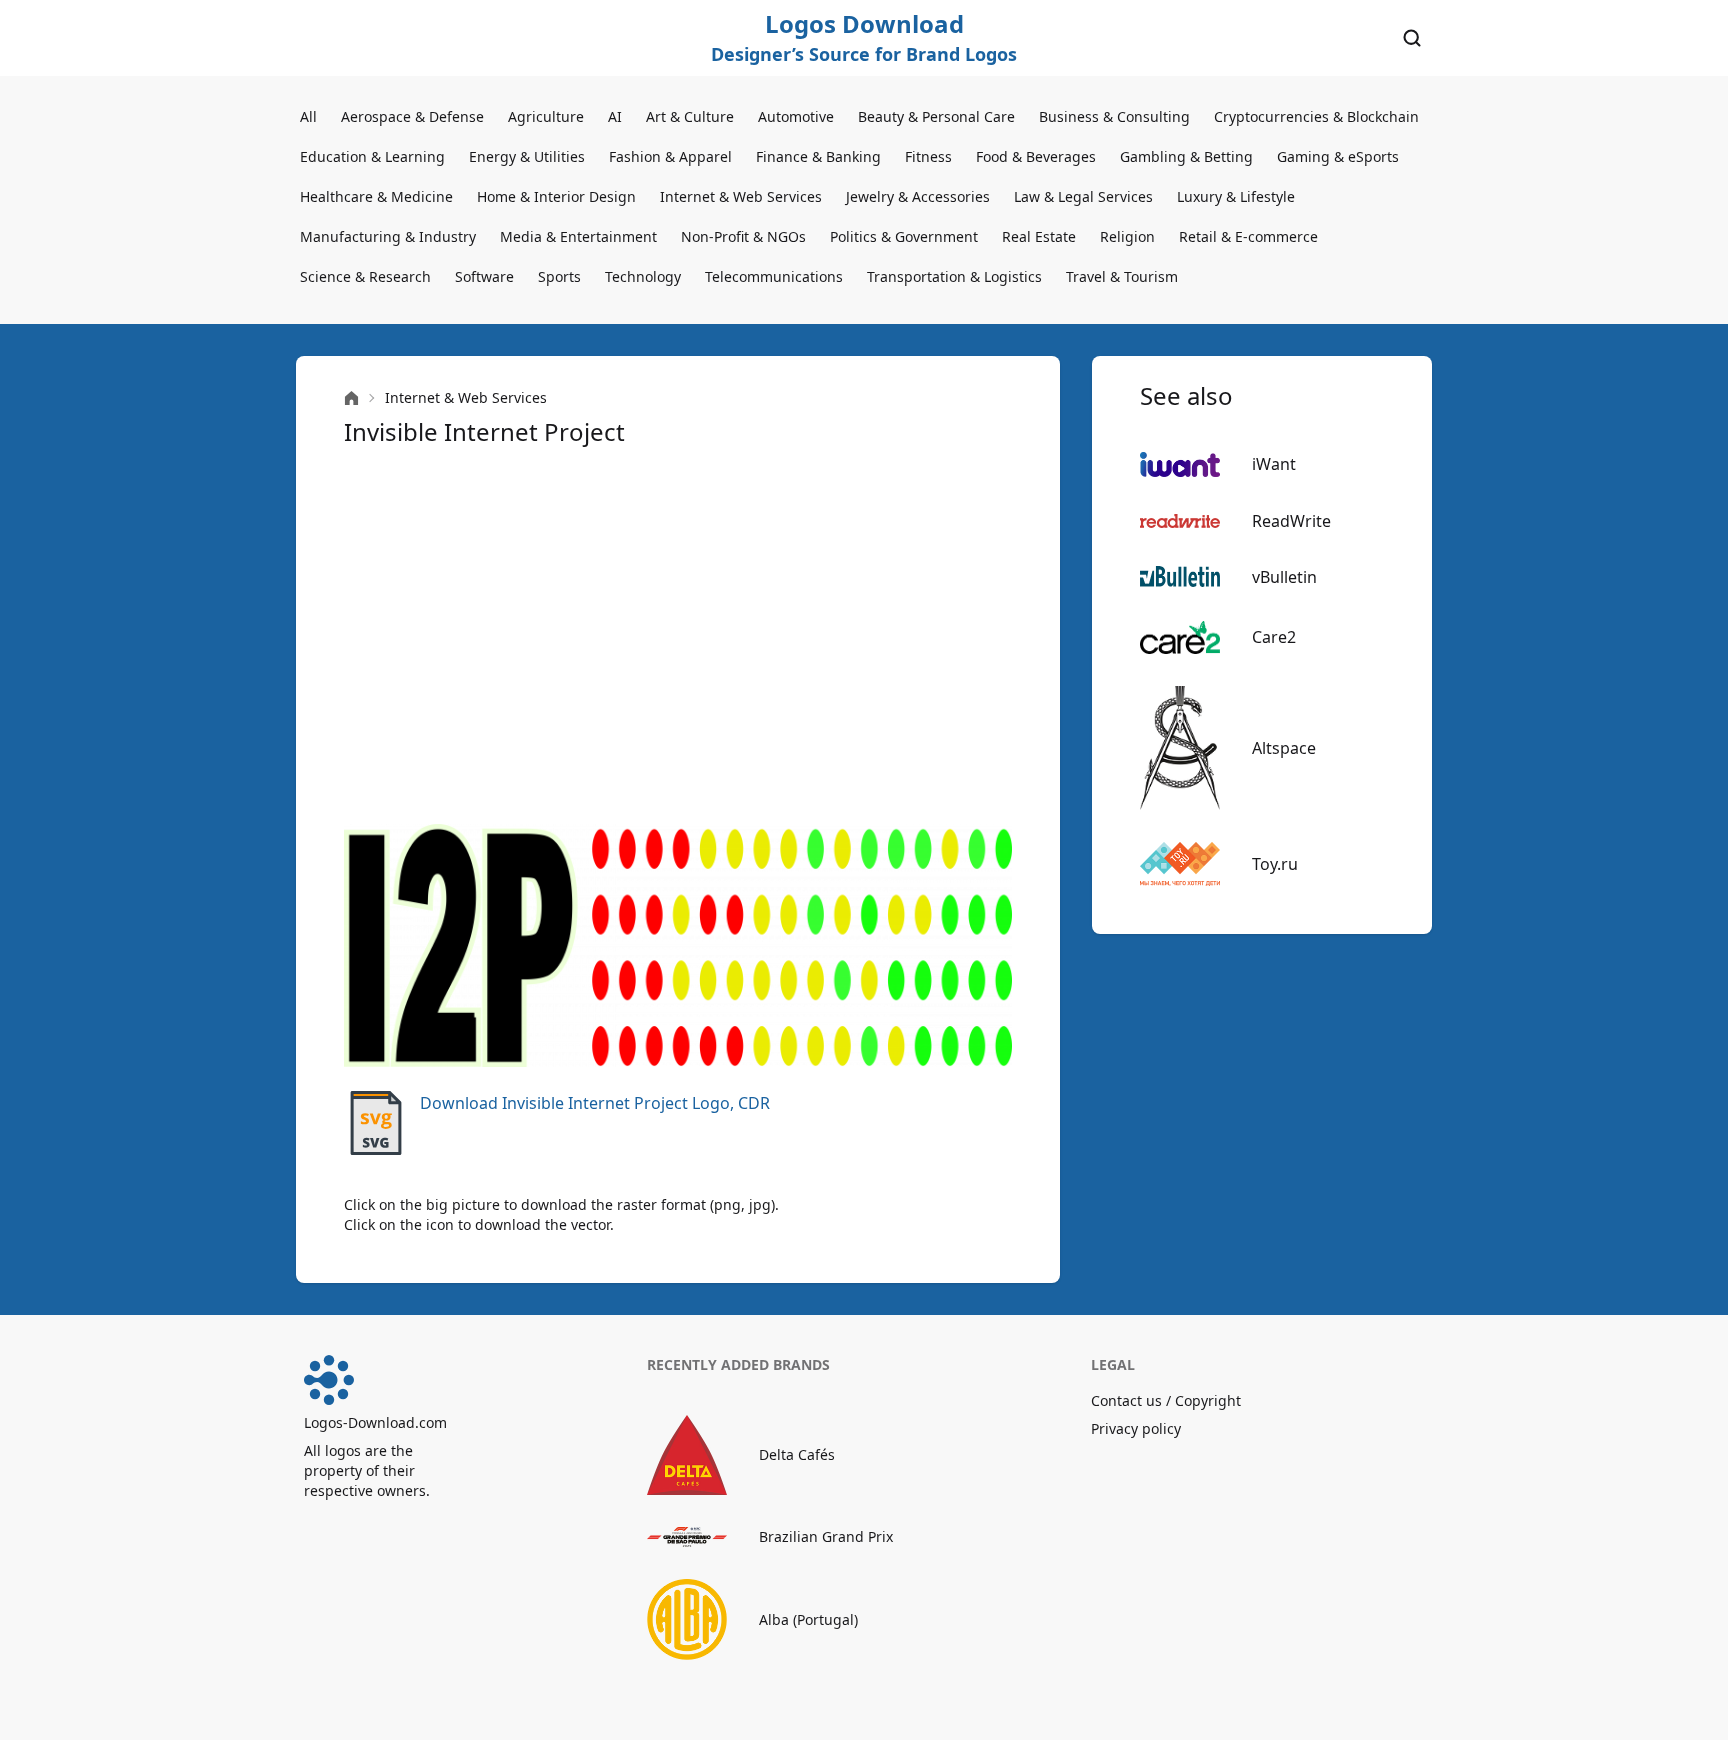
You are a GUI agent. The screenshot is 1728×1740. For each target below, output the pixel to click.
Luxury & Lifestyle (1236, 196)
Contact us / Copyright (1166, 1400)
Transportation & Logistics (954, 276)
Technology (643, 276)
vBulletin (1284, 577)
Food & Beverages (1036, 156)
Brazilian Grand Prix (826, 1536)
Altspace (1284, 748)
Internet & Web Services (741, 196)
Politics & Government (904, 236)
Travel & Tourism (1122, 276)
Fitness (928, 156)
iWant (1274, 464)
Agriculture (546, 116)
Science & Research (365, 276)
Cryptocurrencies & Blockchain (1316, 116)
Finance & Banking (818, 156)
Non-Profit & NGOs (743, 236)
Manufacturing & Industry (388, 236)
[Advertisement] (678, 636)
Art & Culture (690, 116)
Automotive (796, 116)
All (308, 116)
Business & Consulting (1114, 116)
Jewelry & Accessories (918, 196)
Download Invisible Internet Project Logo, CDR (595, 1103)
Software (484, 276)
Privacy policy (1136, 1428)
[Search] (1412, 38)
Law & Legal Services (1083, 196)
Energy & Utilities (527, 156)
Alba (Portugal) (808, 1619)
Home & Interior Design (556, 196)
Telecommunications (774, 276)
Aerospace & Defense (412, 116)
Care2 (1274, 637)
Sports (559, 276)
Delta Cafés (797, 1454)
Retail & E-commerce (1248, 236)
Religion (1127, 236)
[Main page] (351, 398)
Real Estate (1039, 236)
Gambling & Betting (1186, 156)
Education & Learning (372, 156)
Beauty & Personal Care (936, 116)
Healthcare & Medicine (376, 196)
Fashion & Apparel (670, 156)
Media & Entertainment (578, 236)
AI (615, 116)
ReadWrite (1291, 521)
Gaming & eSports (1338, 156)
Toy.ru (1275, 864)
